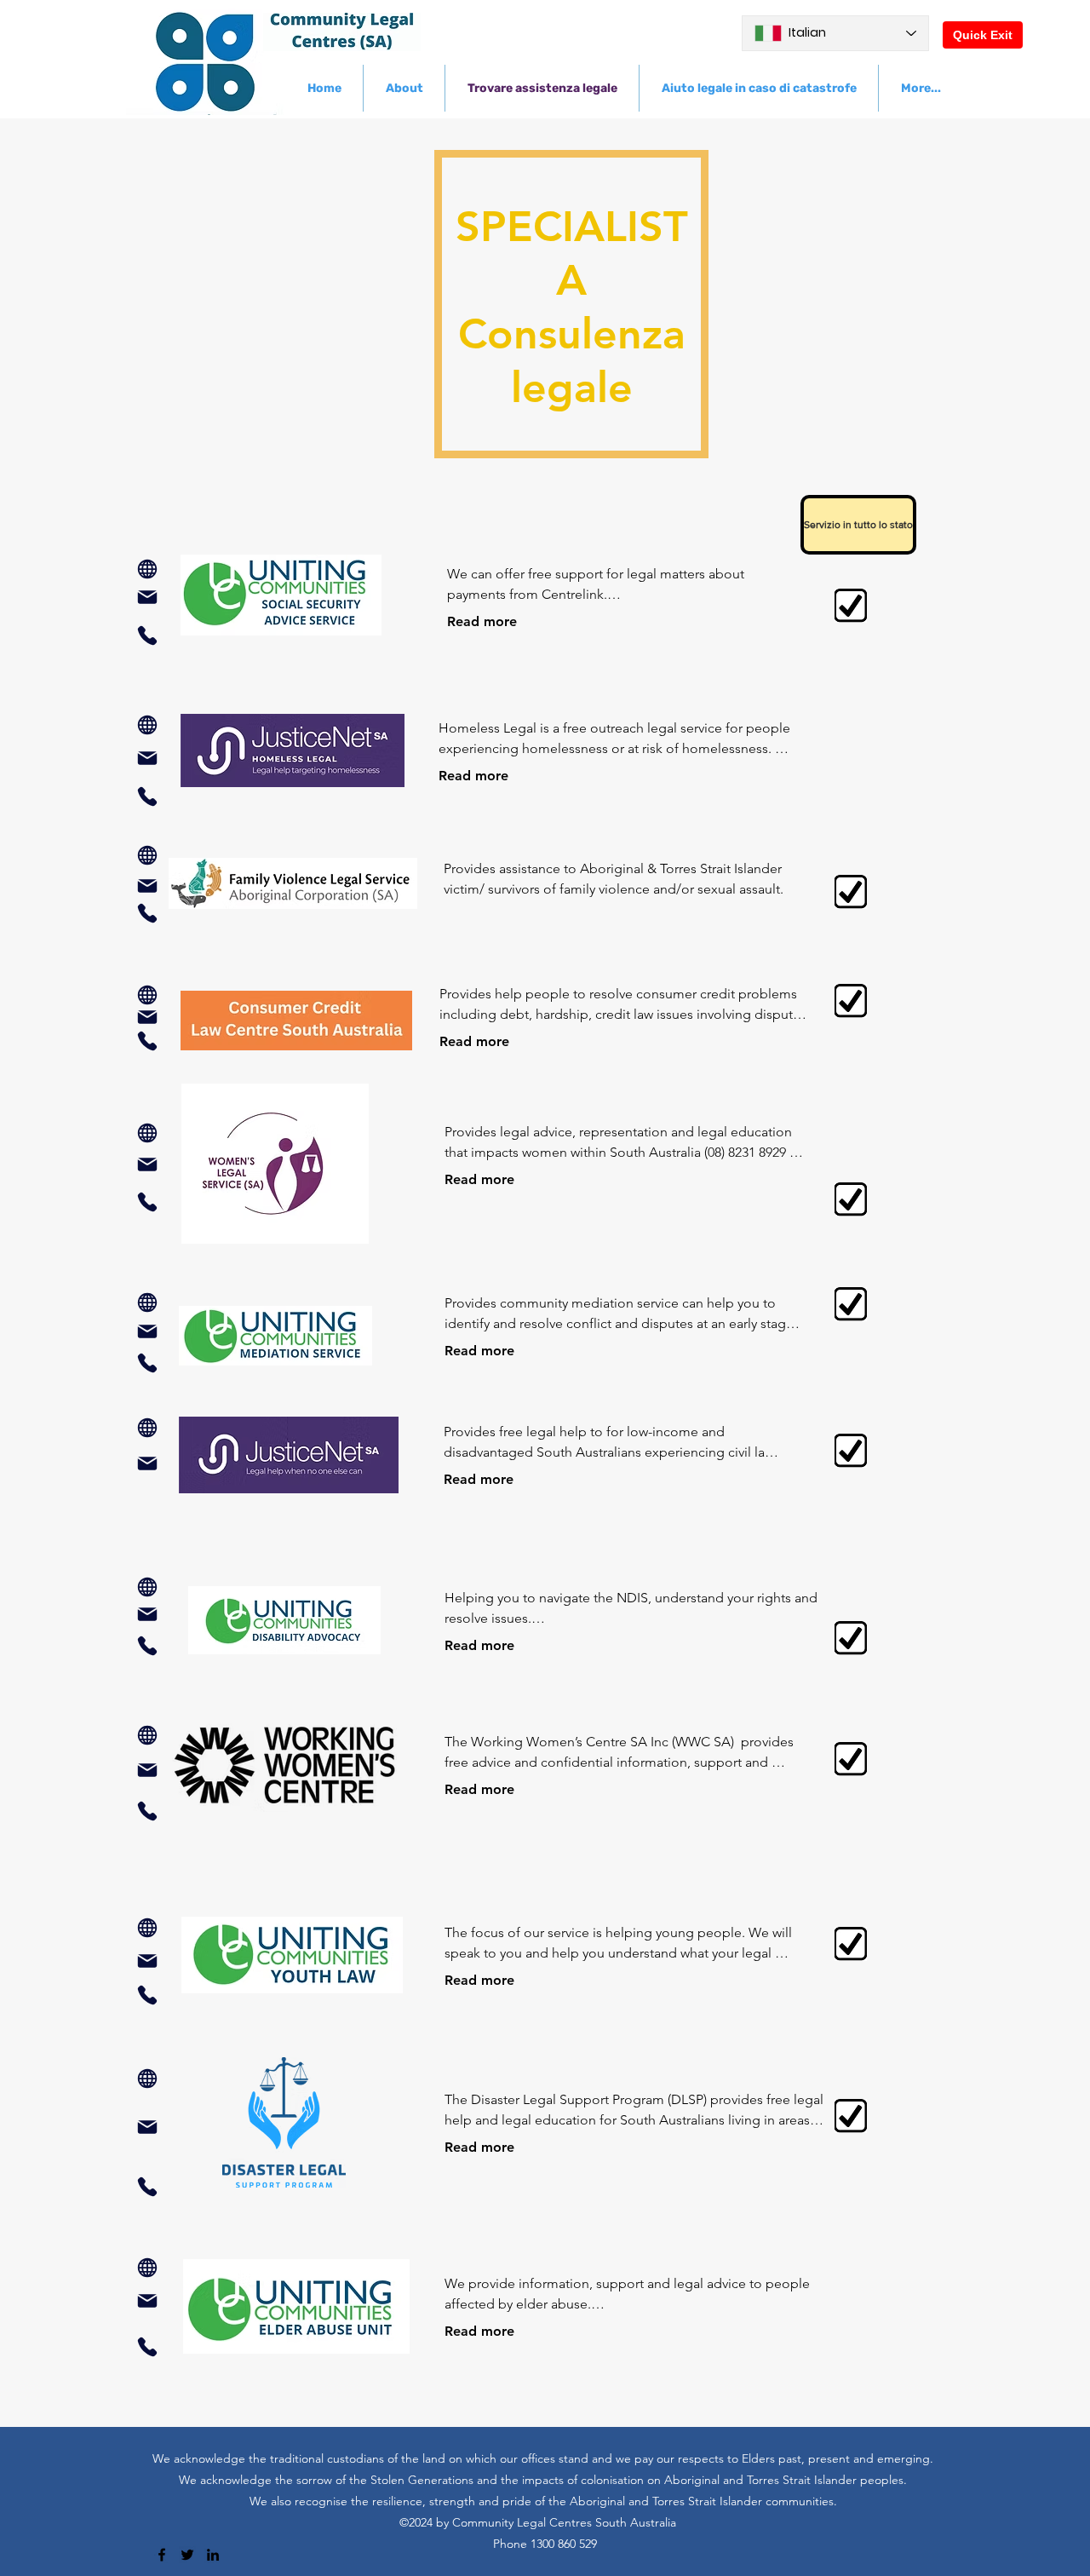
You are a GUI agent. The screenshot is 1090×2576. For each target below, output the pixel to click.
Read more (482, 621)
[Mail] (147, 597)
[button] (852, 525)
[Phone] (147, 635)
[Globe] (147, 569)
